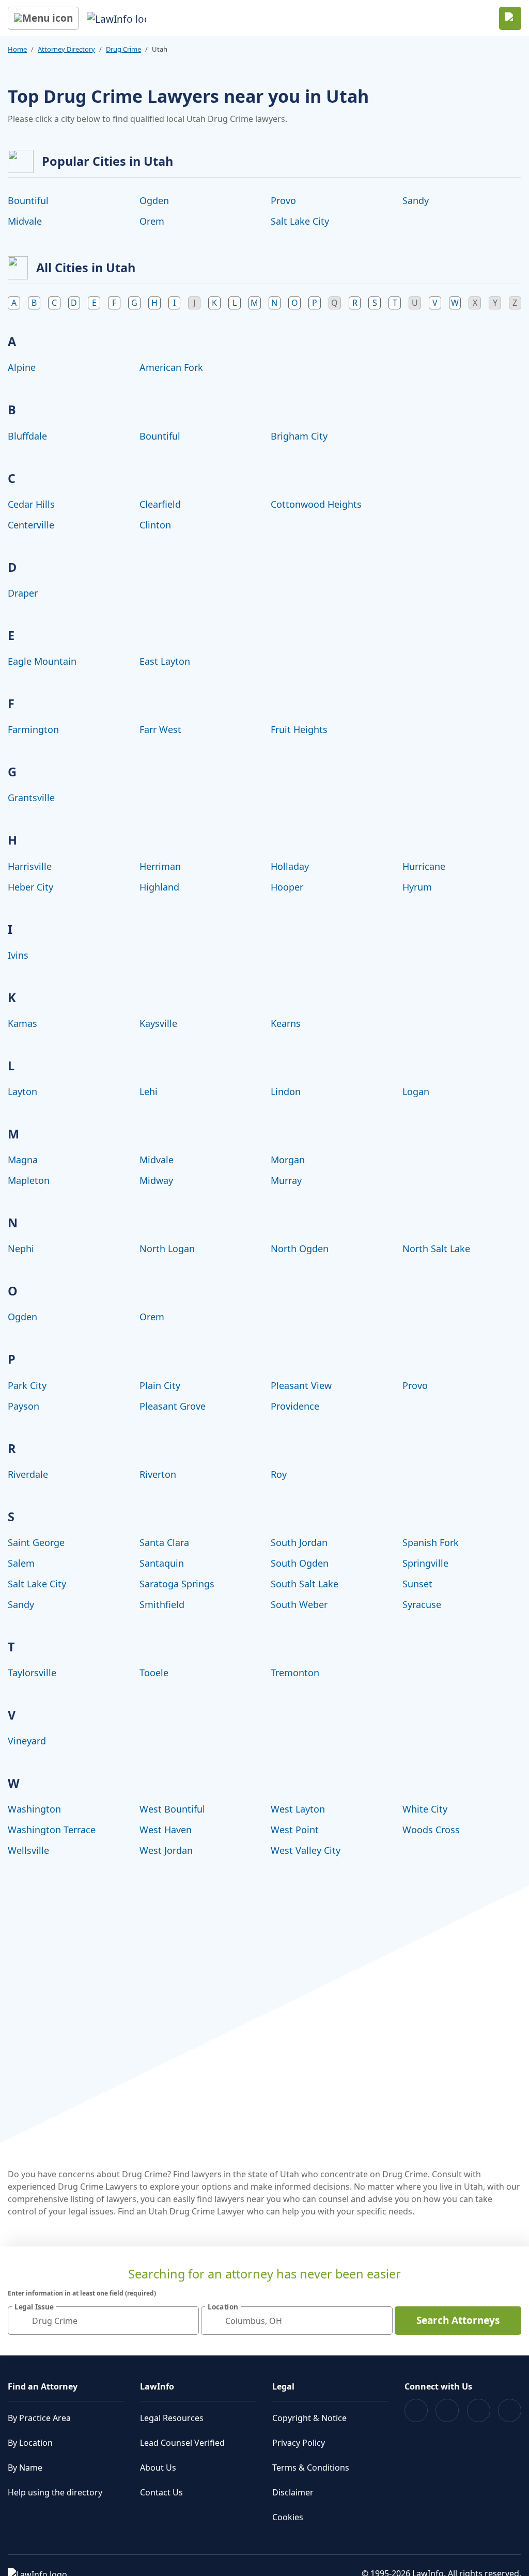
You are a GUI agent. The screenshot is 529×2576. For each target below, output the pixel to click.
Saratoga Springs (177, 1584)
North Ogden (300, 1248)
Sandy (416, 200)
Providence (295, 1406)
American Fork (171, 367)
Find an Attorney (43, 2386)
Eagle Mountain (42, 661)
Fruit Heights (299, 729)
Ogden (154, 200)
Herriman (160, 866)
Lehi (149, 1091)
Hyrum (417, 887)
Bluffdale (27, 436)
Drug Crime (123, 49)
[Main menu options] (43, 18)
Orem (152, 221)
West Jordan (166, 1850)
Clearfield (160, 504)
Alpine (22, 367)
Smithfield (162, 1604)
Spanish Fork (431, 1542)
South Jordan (299, 1542)
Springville (425, 1563)
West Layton (298, 1809)
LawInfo (157, 2386)
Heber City (30, 887)
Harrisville (30, 866)
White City (425, 1809)
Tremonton (295, 1673)
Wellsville (28, 1850)
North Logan (167, 1248)
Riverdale (28, 1474)
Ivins (18, 955)
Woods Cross (431, 1830)
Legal (283, 2386)
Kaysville (158, 1023)
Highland (159, 887)
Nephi (21, 1248)
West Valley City (306, 1850)
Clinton (155, 525)
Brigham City (299, 436)
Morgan (288, 1160)
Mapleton (29, 1180)
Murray (286, 1180)
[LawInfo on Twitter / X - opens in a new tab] (447, 2410)
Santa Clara (164, 1542)
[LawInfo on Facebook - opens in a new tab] (416, 2410)
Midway (156, 1180)
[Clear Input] (186, 2321)
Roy (279, 1474)
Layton (22, 1091)
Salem (21, 1563)
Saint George (36, 1542)
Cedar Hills (31, 504)
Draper (23, 593)
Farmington (33, 729)
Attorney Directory (66, 49)
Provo (283, 200)
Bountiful (28, 200)
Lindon (286, 1091)
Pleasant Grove (173, 1406)
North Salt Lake (436, 1248)
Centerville (31, 525)
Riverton (158, 1474)
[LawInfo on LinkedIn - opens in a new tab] (510, 2410)
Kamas (22, 1023)
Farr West (160, 729)
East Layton (165, 661)
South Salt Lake (305, 1584)
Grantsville (31, 798)
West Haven (166, 1830)
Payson (24, 1406)
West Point (295, 1830)
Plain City (160, 1385)
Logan (416, 1091)
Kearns (286, 1023)
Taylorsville (32, 1673)
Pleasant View (301, 1385)
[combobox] (103, 2321)
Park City (27, 1385)
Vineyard (27, 1741)
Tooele (154, 1673)
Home (17, 49)
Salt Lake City (300, 221)
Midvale (25, 221)
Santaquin (162, 1563)
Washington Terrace (52, 1830)
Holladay (290, 866)
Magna (23, 1160)
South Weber (299, 1604)
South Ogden (300, 1563)
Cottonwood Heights (316, 504)
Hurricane (424, 866)
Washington (34, 1809)
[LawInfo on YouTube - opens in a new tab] (479, 2410)
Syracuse (422, 1604)
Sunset (417, 1584)
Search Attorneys (458, 2320)
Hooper (287, 887)
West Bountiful (172, 1809)
